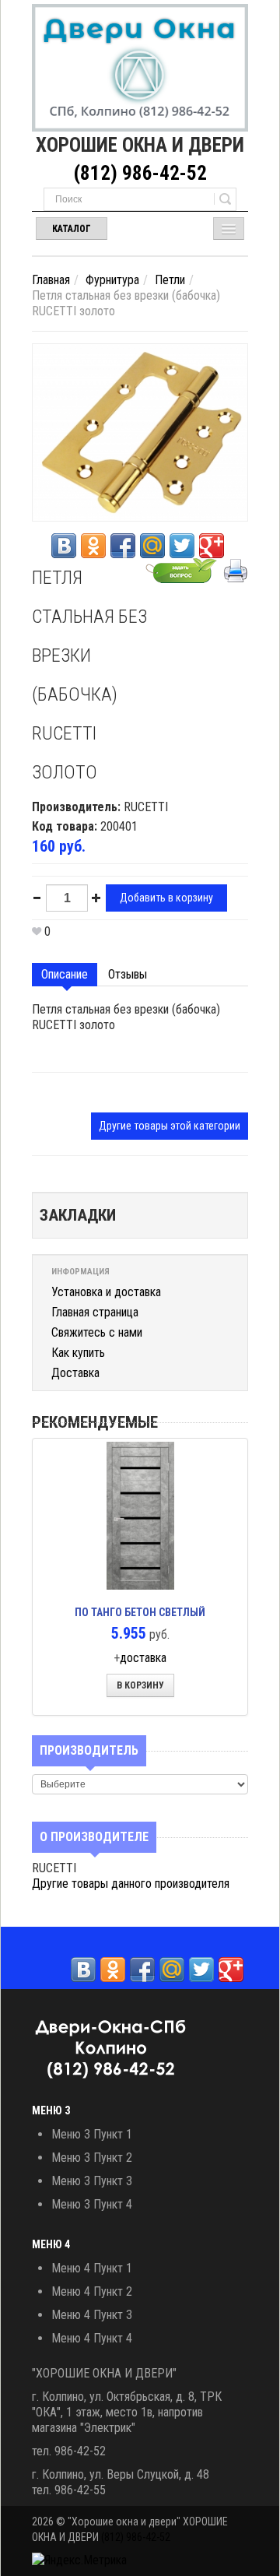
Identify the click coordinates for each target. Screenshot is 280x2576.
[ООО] (140, 68)
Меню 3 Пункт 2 (92, 2158)
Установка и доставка (106, 1292)
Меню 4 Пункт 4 (92, 2338)
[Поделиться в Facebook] (123, 546)
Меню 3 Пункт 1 (92, 2134)
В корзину (140, 1685)
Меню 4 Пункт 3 (92, 2315)
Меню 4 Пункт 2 (92, 2291)
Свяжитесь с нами (97, 1332)
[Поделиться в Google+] (212, 546)
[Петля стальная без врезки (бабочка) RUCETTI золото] (140, 432)
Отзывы (128, 974)
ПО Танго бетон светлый (140, 1612)
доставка (143, 1658)
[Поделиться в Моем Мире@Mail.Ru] (152, 546)
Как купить (78, 1353)
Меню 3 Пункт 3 (92, 2181)
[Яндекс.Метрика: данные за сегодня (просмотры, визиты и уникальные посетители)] (79, 2560)
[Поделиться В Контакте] (64, 546)
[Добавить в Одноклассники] (93, 546)
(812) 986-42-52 (140, 173)
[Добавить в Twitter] (182, 546)
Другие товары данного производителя (131, 1884)
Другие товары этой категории (170, 1126)
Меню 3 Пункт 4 (92, 2204)
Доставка (75, 1373)
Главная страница (95, 1312)
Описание (65, 974)
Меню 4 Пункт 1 (92, 2268)
